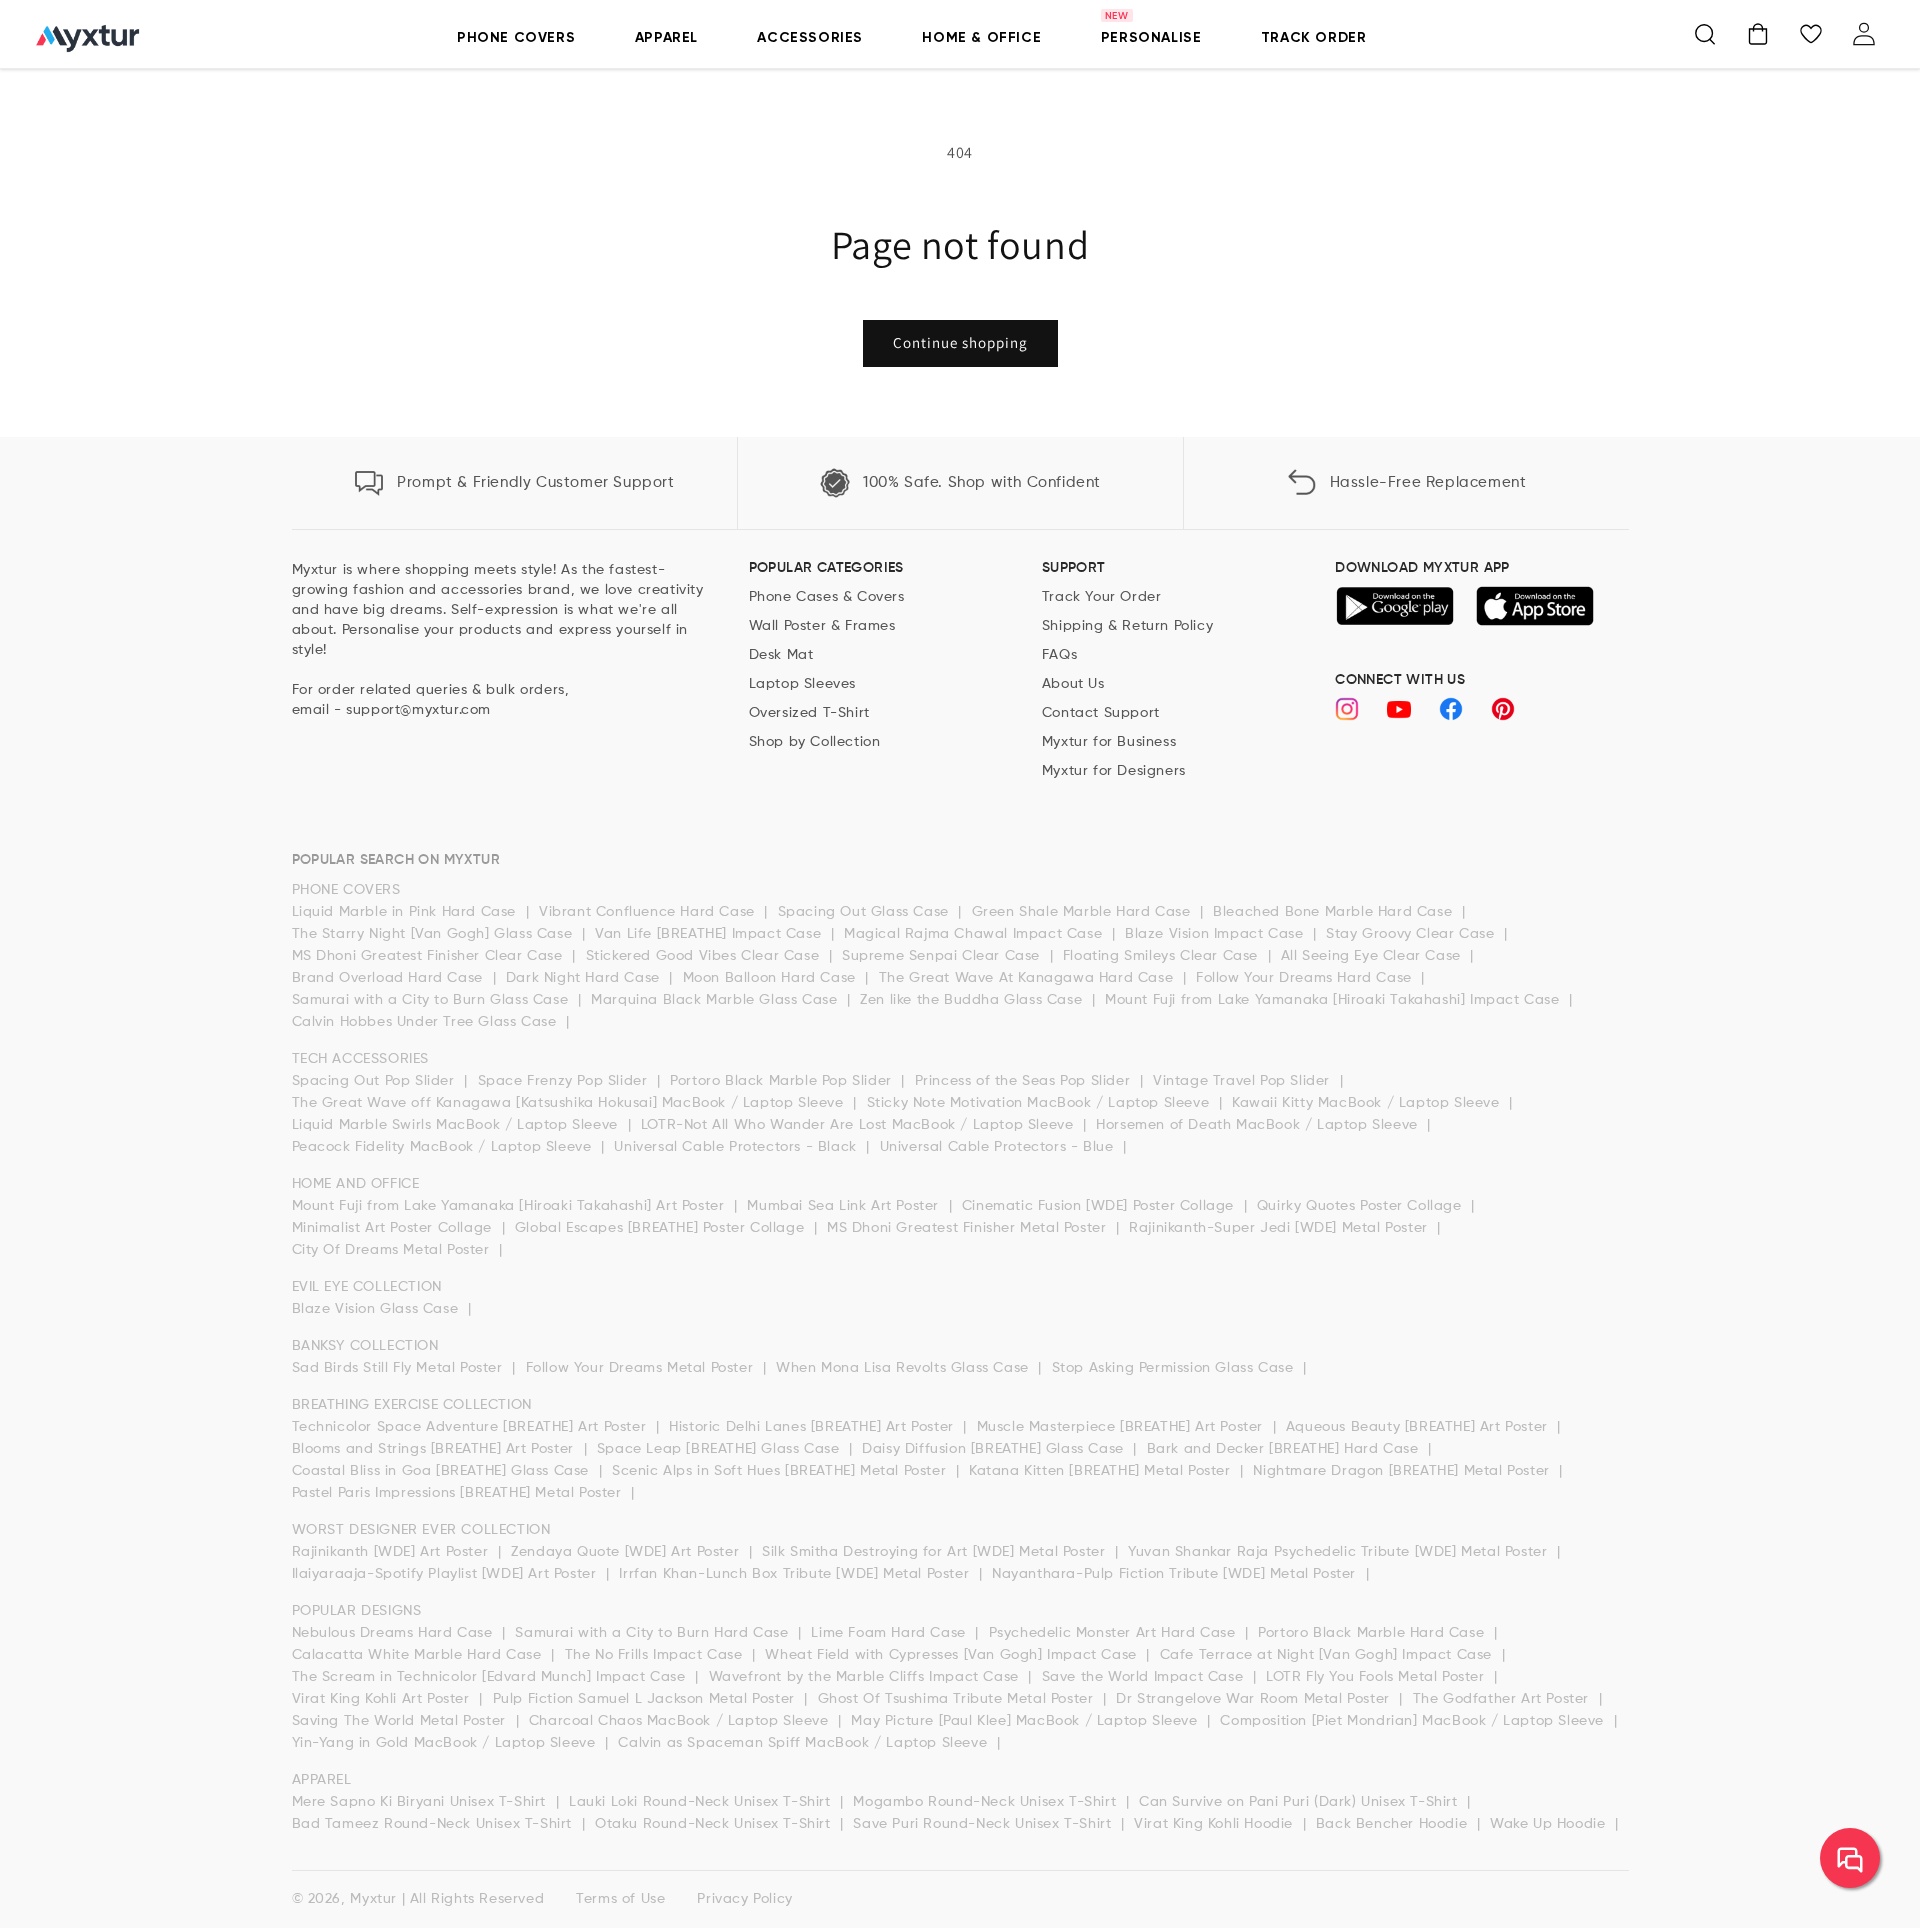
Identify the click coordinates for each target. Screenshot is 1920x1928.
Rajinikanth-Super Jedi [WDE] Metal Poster (1280, 1228)
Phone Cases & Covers (827, 597)
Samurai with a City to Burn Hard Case (654, 1633)
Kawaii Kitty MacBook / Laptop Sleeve (1368, 1103)
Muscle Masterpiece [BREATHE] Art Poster (1122, 1427)
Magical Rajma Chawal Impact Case (975, 934)
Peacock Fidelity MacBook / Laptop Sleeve (444, 1147)
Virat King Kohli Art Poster (383, 1699)
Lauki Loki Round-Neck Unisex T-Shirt (702, 1802)
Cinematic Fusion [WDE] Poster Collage (1100, 1206)
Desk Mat (781, 655)
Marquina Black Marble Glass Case (716, 1000)
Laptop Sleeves (802, 684)
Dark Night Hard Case (585, 978)
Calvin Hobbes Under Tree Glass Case (427, 1022)
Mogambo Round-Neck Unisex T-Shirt (986, 1802)
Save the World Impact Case (1145, 1677)
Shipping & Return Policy (1127, 626)
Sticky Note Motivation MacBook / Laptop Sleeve (1040, 1103)
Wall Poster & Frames (822, 626)
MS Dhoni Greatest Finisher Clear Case (430, 956)
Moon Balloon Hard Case (772, 978)
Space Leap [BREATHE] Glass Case (720, 1449)
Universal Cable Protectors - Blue (999, 1147)
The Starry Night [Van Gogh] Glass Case (434, 934)
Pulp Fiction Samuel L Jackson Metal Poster (646, 1699)
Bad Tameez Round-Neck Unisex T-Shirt (434, 1824)
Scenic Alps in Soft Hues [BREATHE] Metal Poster (781, 1471)
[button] (1705, 34)
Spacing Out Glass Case (866, 912)
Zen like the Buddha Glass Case (973, 1000)
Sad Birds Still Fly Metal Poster (400, 1368)
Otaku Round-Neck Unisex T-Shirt (715, 1824)
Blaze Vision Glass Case (377, 1309)
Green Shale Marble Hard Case (1083, 912)
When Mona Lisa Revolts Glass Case (904, 1368)
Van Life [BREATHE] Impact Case (710, 934)
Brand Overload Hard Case (390, 978)
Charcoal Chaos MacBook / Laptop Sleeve (681, 1721)
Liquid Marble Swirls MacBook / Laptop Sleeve (457, 1125)
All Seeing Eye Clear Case (1373, 956)
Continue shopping (960, 342)
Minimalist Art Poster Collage (394, 1228)
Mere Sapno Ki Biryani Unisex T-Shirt (421, 1802)
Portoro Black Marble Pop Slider (783, 1081)
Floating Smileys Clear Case (1163, 956)
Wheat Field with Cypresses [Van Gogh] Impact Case (953, 1655)
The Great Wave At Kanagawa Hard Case (1028, 978)
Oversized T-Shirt (809, 713)
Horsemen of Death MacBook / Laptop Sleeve (1259, 1125)
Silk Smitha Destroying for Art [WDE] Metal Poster (936, 1552)
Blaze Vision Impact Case (1216, 934)
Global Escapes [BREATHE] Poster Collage (662, 1228)
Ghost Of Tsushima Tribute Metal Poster (958, 1699)
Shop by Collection (815, 742)
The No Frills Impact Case (656, 1655)
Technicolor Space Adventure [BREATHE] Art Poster (471, 1427)
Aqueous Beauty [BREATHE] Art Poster (1419, 1427)
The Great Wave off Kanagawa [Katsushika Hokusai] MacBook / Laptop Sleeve (570, 1103)
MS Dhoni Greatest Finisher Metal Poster (969, 1228)
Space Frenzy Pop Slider (565, 1081)
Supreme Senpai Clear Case (943, 956)
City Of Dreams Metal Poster (393, 1250)
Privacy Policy (744, 1899)
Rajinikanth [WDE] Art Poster (392, 1552)
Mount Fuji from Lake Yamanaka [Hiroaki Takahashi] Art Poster (511, 1206)
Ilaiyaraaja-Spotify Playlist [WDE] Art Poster (447, 1574)
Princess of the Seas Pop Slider (1025, 1081)
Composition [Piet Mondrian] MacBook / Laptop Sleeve (1414, 1721)
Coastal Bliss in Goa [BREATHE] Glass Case (443, 1471)
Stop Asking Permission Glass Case (1175, 1368)
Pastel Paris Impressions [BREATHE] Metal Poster (459, 1493)
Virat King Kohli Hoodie (1215, 1824)
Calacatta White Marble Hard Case (419, 1655)
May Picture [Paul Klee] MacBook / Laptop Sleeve (1026, 1721)
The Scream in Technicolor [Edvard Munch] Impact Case (491, 1677)
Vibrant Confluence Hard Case (649, 912)
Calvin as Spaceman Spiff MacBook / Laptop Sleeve (804, 1743)
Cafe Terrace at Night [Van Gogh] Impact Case (1328, 1655)
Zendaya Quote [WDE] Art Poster (627, 1552)
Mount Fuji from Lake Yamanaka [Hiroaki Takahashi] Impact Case (1334, 1000)
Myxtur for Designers (1114, 771)
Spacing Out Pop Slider (376, 1081)
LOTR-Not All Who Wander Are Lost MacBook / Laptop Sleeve (859, 1125)
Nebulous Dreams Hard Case (395, 1633)
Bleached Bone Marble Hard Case (1335, 912)
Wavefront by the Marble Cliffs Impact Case (866, 1677)
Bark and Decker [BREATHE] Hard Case (1285, 1449)
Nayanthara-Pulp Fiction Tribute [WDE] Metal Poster (1176, 1574)
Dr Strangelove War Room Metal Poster (1255, 1699)
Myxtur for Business (1109, 742)
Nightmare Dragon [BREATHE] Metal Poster (1403, 1471)
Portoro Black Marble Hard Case (1373, 1633)
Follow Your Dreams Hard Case (1306, 978)
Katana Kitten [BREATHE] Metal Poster (1102, 1471)
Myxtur (373, 1899)
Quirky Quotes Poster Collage (1361, 1206)
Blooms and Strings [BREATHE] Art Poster (435, 1449)
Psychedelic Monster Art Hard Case (1114, 1633)
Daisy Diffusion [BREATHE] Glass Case (995, 1449)
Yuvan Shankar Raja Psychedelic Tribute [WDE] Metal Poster (1340, 1552)
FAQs (1059, 655)
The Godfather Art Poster (1503, 1699)
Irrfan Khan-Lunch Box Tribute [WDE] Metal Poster (796, 1574)
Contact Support (1101, 713)
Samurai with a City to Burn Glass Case (432, 1000)
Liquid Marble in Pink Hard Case (406, 912)
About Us (1073, 684)
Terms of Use (620, 1899)
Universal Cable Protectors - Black (737, 1147)
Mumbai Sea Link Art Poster (845, 1206)
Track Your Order (1102, 597)
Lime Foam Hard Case (890, 1633)
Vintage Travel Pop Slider (1244, 1081)
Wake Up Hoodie (1550, 1824)
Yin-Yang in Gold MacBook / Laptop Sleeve (446, 1743)
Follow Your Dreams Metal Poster (642, 1368)
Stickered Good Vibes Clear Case (705, 956)
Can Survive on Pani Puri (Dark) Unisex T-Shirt (1300, 1802)
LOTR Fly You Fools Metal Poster (1377, 1677)
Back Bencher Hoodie (1394, 1824)
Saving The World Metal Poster (401, 1721)
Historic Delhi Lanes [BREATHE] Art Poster (813, 1427)
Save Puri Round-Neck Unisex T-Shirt (984, 1824)
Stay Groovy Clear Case (1412, 934)
